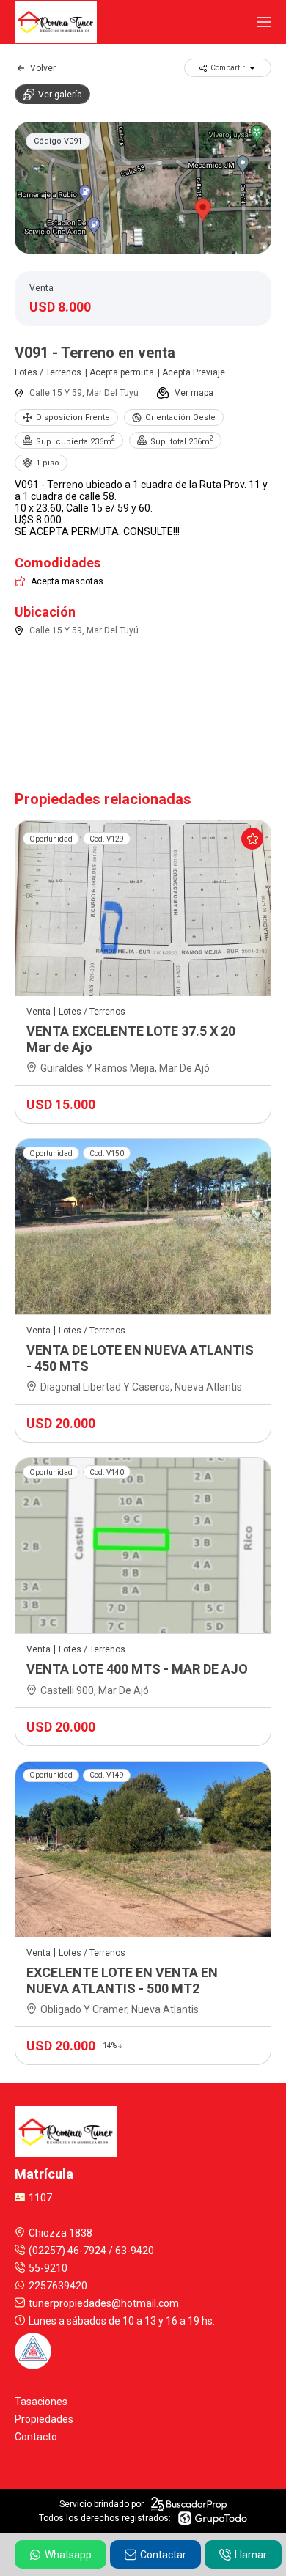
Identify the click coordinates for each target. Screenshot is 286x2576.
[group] (143, 188)
